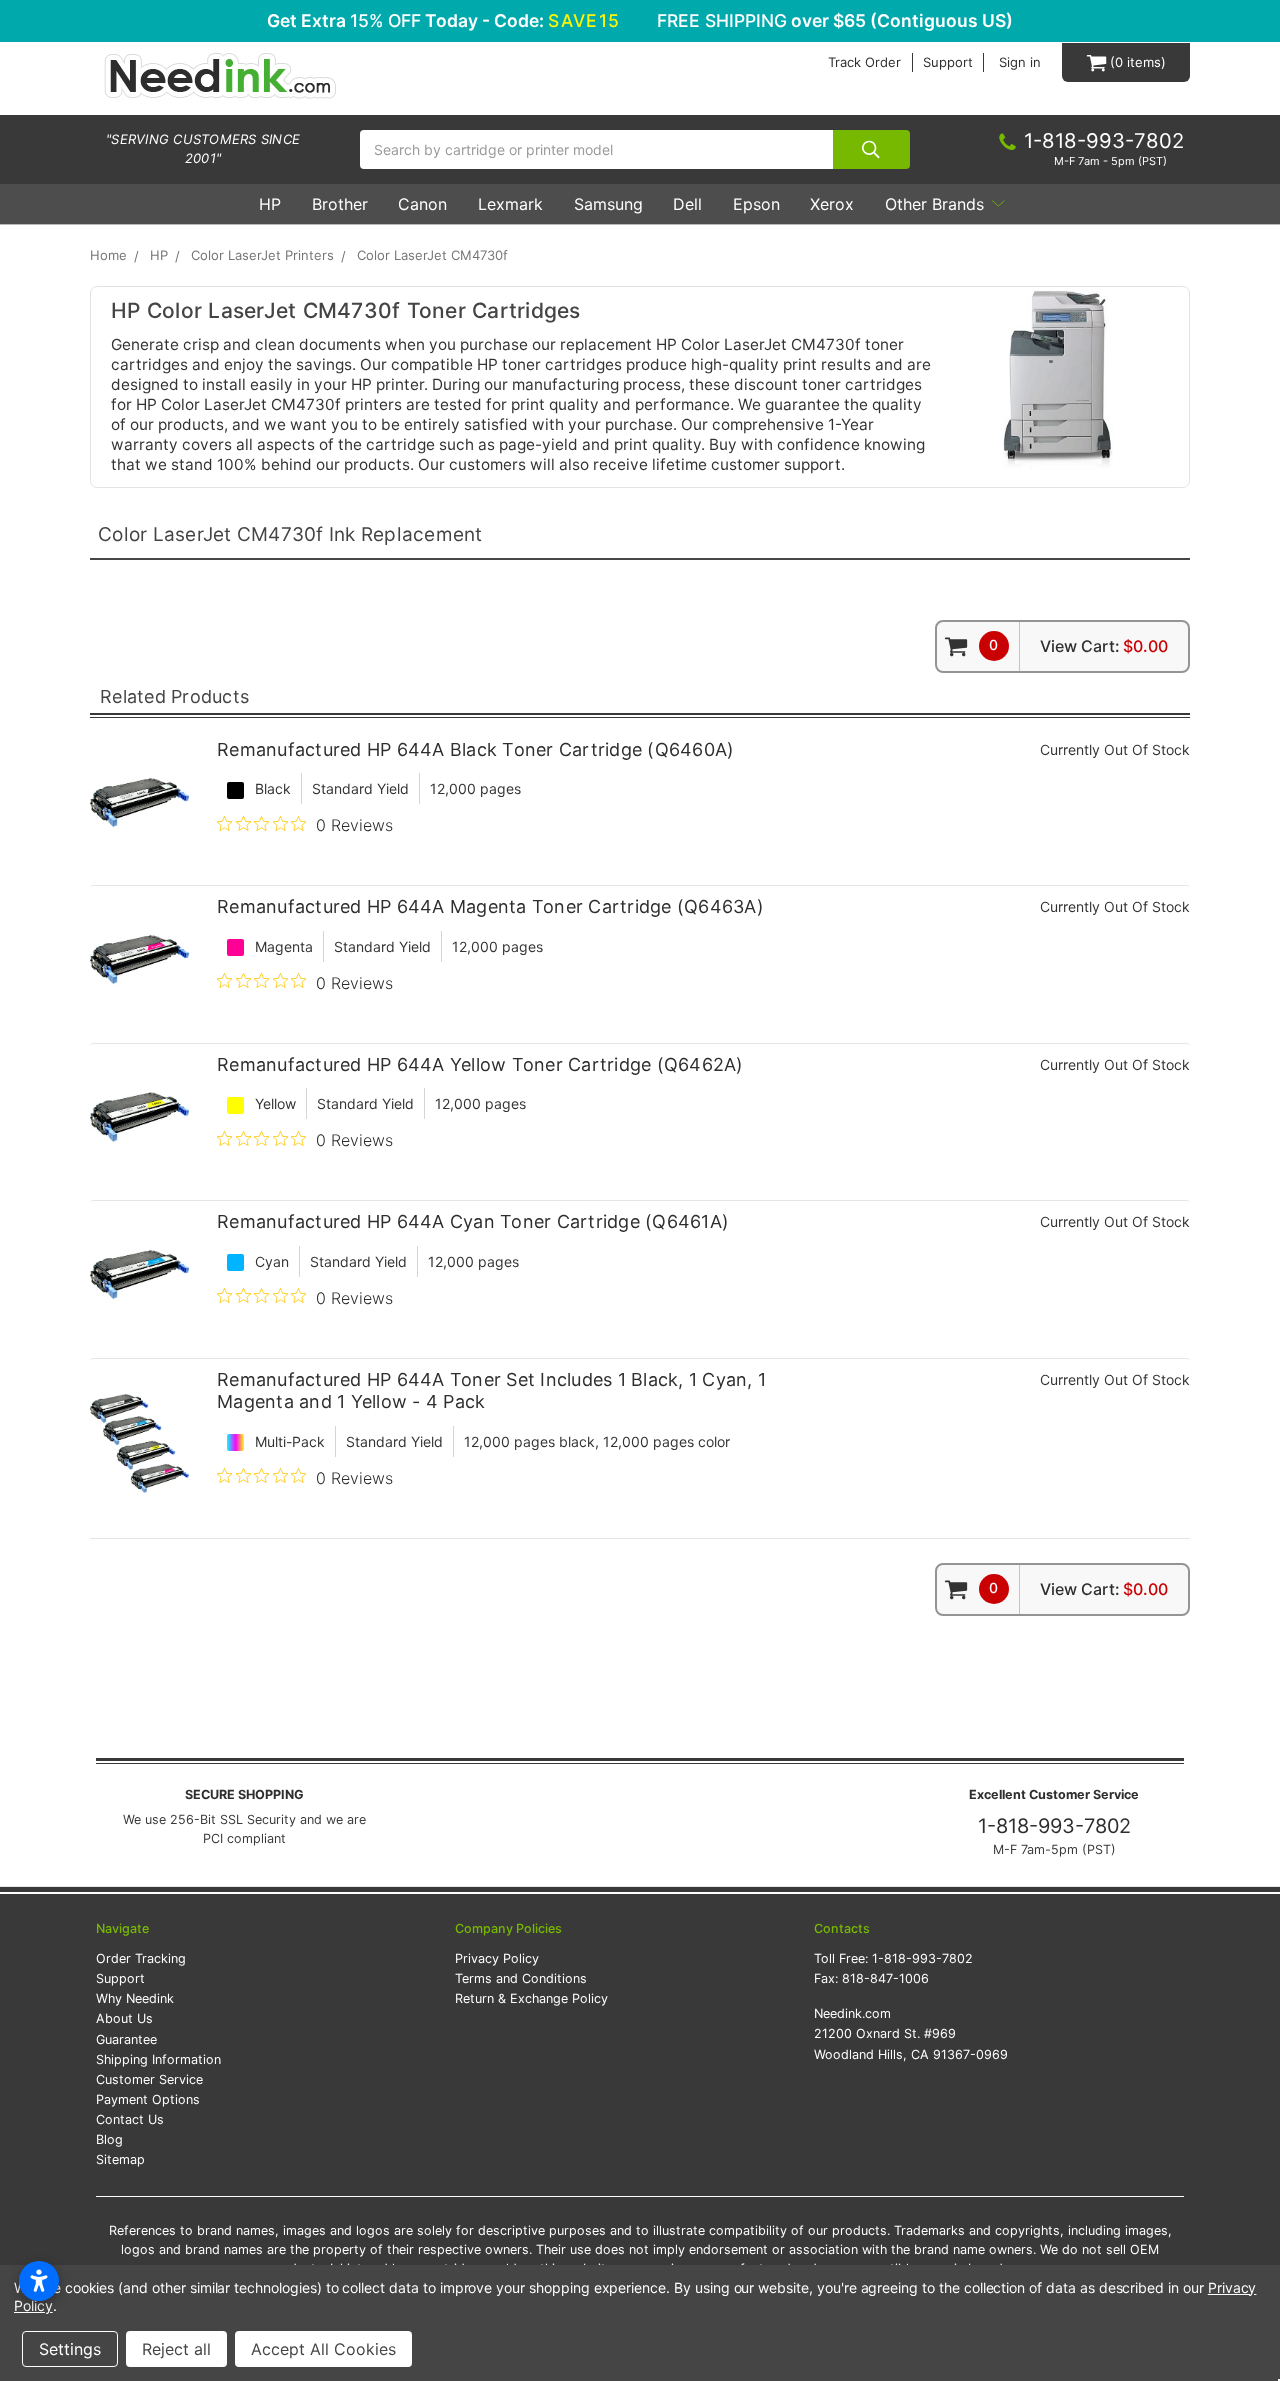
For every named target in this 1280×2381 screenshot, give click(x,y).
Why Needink (135, 1998)
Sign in (1020, 62)
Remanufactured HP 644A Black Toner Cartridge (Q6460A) (475, 749)
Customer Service (149, 2079)
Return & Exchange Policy (531, 1998)
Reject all (176, 2349)
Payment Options (148, 2099)
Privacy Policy (497, 1958)
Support (948, 62)
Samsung (608, 204)
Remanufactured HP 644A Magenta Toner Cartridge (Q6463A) (490, 906)
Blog (109, 2139)
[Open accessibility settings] (39, 2281)
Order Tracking (141, 1958)
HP (270, 204)
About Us (124, 2018)
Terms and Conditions (521, 1978)
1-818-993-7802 (1054, 1826)
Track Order (864, 62)
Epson (756, 204)
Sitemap (120, 2159)
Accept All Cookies (323, 2349)
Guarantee (126, 2039)
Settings (70, 2349)
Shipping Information (158, 2059)
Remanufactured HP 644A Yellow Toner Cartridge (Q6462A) (480, 1064)
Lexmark (510, 204)
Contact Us (130, 2119)
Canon (422, 204)
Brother (340, 204)
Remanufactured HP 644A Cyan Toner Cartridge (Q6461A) (473, 1221)
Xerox (832, 204)
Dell (687, 204)
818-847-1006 (885, 1978)
